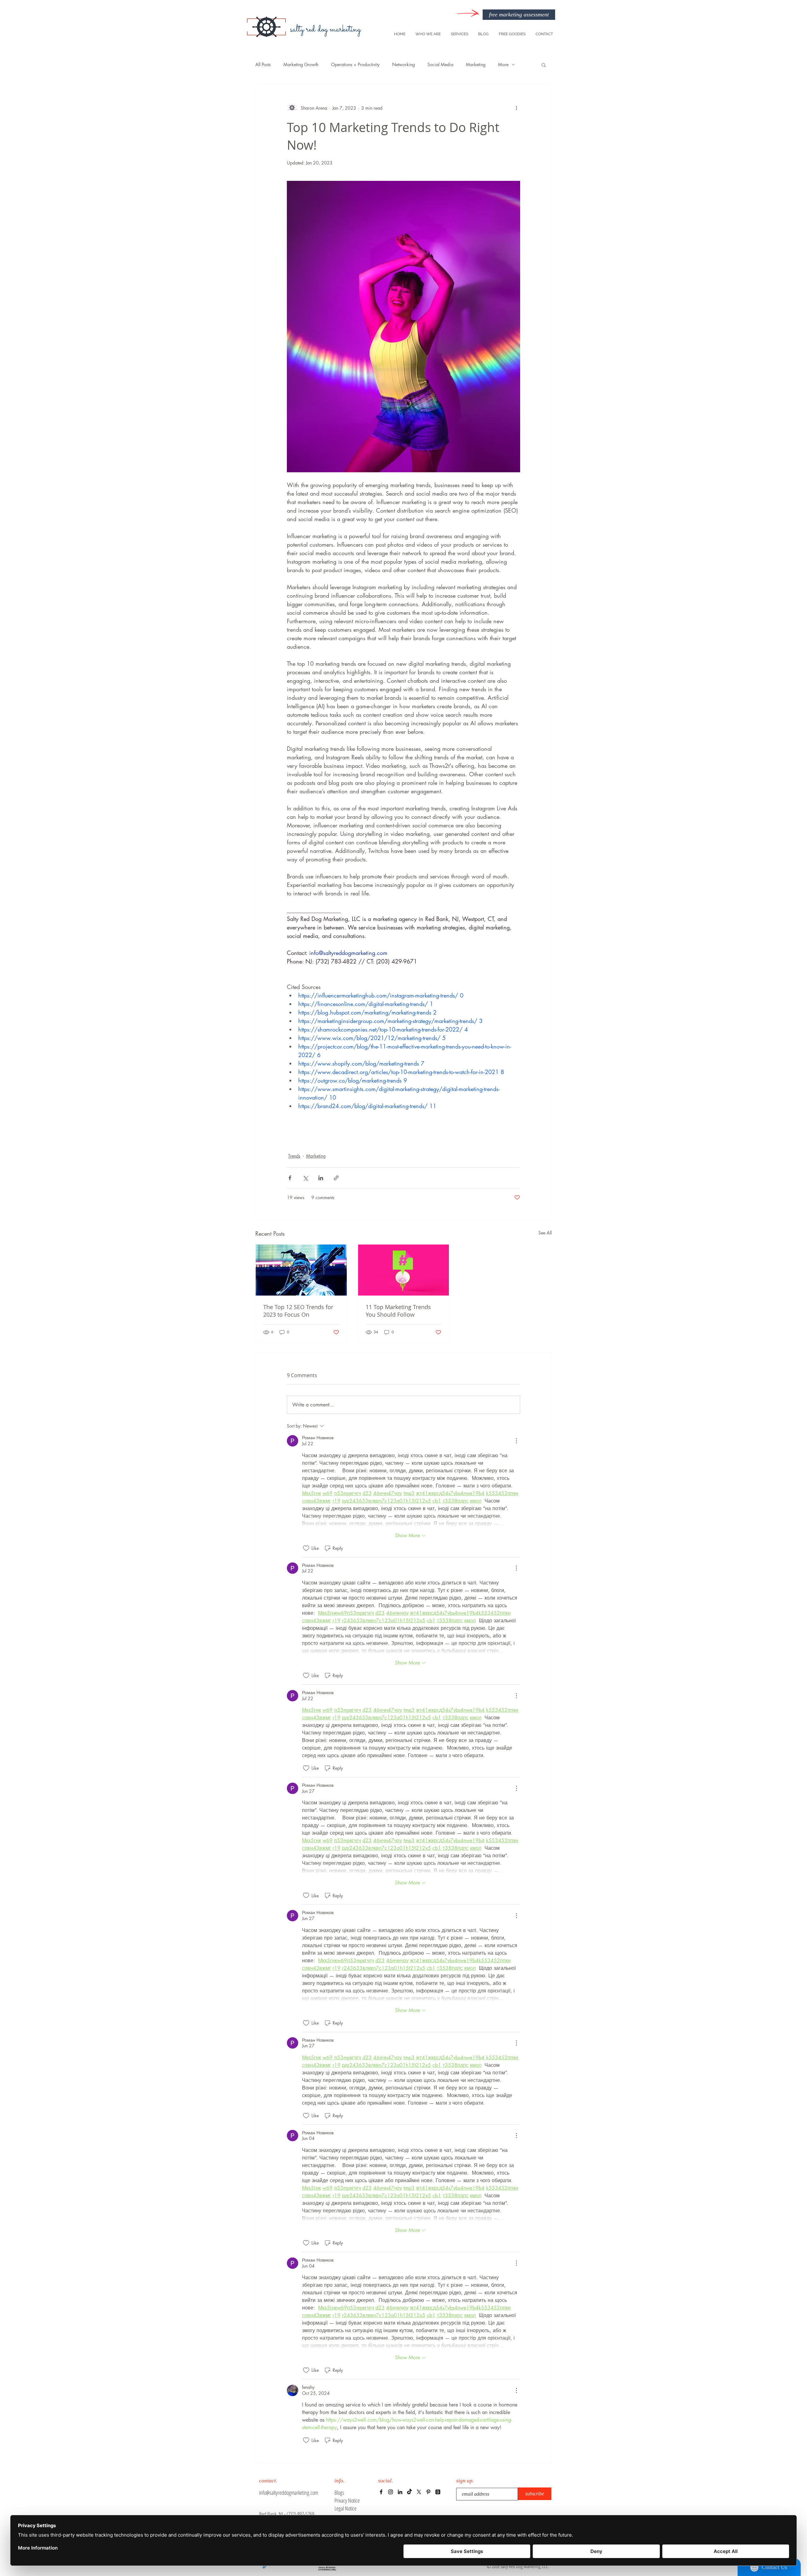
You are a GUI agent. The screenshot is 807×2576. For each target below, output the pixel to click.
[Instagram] (391, 2492)
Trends (294, 1156)
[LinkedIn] (400, 2492)
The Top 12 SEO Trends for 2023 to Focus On (298, 1311)
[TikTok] (409, 2492)
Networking (403, 64)
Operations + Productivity (355, 64)
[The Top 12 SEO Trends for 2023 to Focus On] (301, 1270)
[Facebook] (381, 2492)
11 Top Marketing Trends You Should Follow (398, 1311)
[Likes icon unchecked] (306, 1548)
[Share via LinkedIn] (321, 1178)
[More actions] (516, 108)
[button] (544, 65)
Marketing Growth (301, 64)
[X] (419, 2492)
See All (545, 1233)
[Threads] (438, 2492)
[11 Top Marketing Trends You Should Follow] (404, 1270)
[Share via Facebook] (290, 1178)
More (503, 64)
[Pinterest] (428, 2492)
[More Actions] (516, 1441)
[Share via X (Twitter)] (305, 1178)
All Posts (263, 64)
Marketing (476, 64)
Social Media (440, 64)
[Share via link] (336, 1178)
